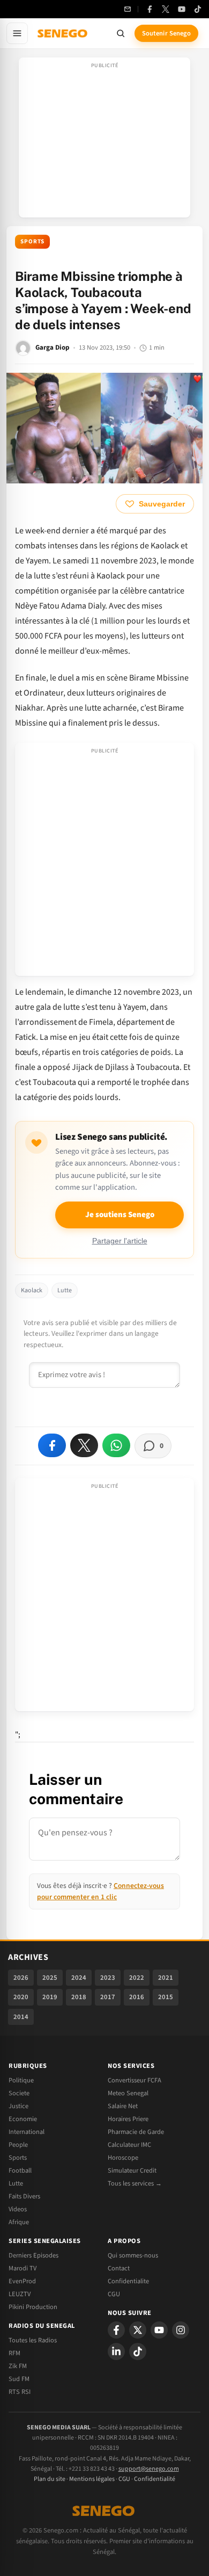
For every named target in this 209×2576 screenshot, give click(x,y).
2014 (21, 2017)
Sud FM (19, 2379)
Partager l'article (120, 1241)
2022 (137, 1978)
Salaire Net (123, 2106)
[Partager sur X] (84, 1445)
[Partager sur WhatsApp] (116, 1445)
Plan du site (50, 2479)
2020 (21, 1997)
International (27, 2132)
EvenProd (22, 2281)
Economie (23, 2119)
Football (20, 2170)
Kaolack (32, 1290)
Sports (32, 241)
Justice (18, 2106)
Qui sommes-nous (133, 2255)
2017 (108, 1997)
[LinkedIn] (116, 2351)
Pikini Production (33, 2307)
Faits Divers (24, 2196)
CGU (114, 2294)
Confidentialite (128, 2281)
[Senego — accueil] (63, 33)
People (18, 2145)
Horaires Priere (128, 2119)
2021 (166, 1978)
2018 (79, 1997)
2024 (79, 1978)
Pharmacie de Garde (136, 2132)
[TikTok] (198, 9)
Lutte (65, 1290)
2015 (166, 1997)
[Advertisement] (104, 141)
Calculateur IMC (129, 2145)
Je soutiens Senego (120, 1215)
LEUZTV (20, 2294)
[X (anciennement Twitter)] (166, 9)
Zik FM (18, 2366)
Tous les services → (135, 2183)
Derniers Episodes (33, 2255)
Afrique (19, 2222)
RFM (14, 2353)
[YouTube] (182, 9)
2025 (50, 1978)
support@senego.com (149, 2469)
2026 (21, 1978)
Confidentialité (155, 2479)
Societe (19, 2093)
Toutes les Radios (33, 2340)
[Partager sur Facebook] (52, 1445)
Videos (18, 2209)
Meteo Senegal (128, 2093)
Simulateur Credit (132, 2170)
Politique (21, 2080)
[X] (138, 2330)
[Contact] (128, 9)
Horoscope (123, 2158)
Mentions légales (92, 2479)
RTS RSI (20, 2392)
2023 (108, 1978)
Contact (119, 2268)
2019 (50, 1997)
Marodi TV (23, 2268)
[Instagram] (181, 2330)
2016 (137, 1997)
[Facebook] (150, 9)
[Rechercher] (121, 33)
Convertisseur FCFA (135, 2080)
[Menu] (17, 33)
